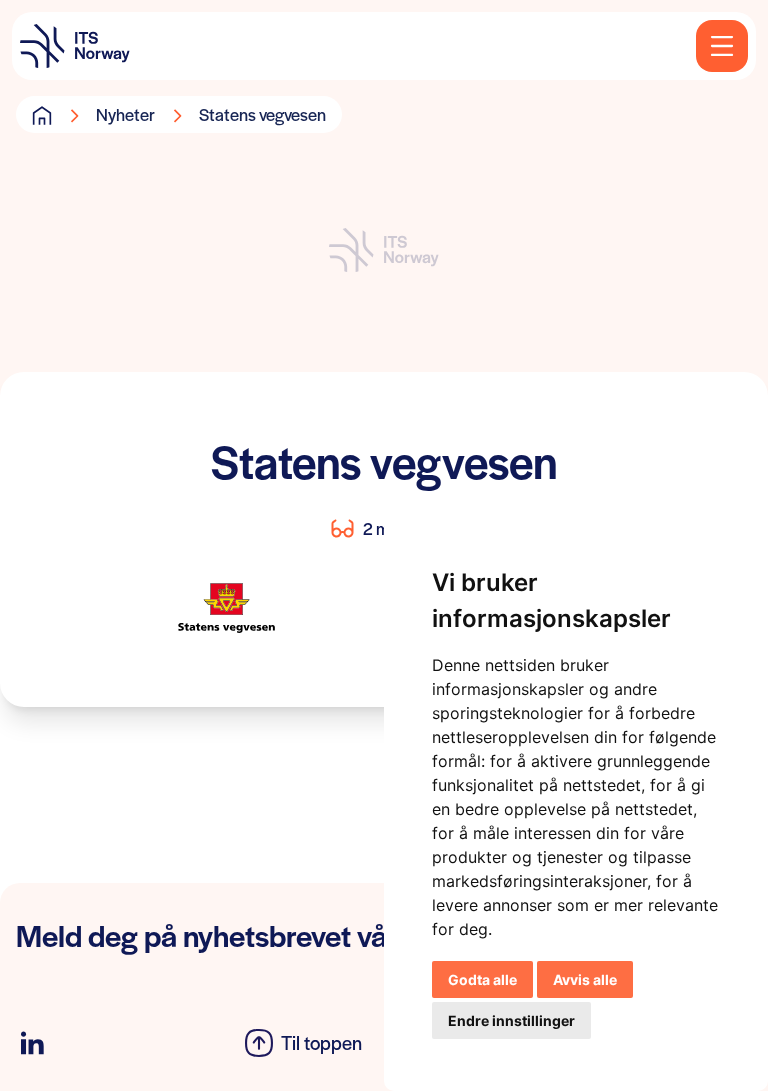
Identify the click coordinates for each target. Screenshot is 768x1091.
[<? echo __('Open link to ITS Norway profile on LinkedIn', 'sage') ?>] (32, 1043)
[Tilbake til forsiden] (75, 46)
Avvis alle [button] (585, 979)
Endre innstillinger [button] (511, 1020)
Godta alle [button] (482, 979)
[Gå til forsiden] (42, 115)
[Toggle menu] (722, 46)
